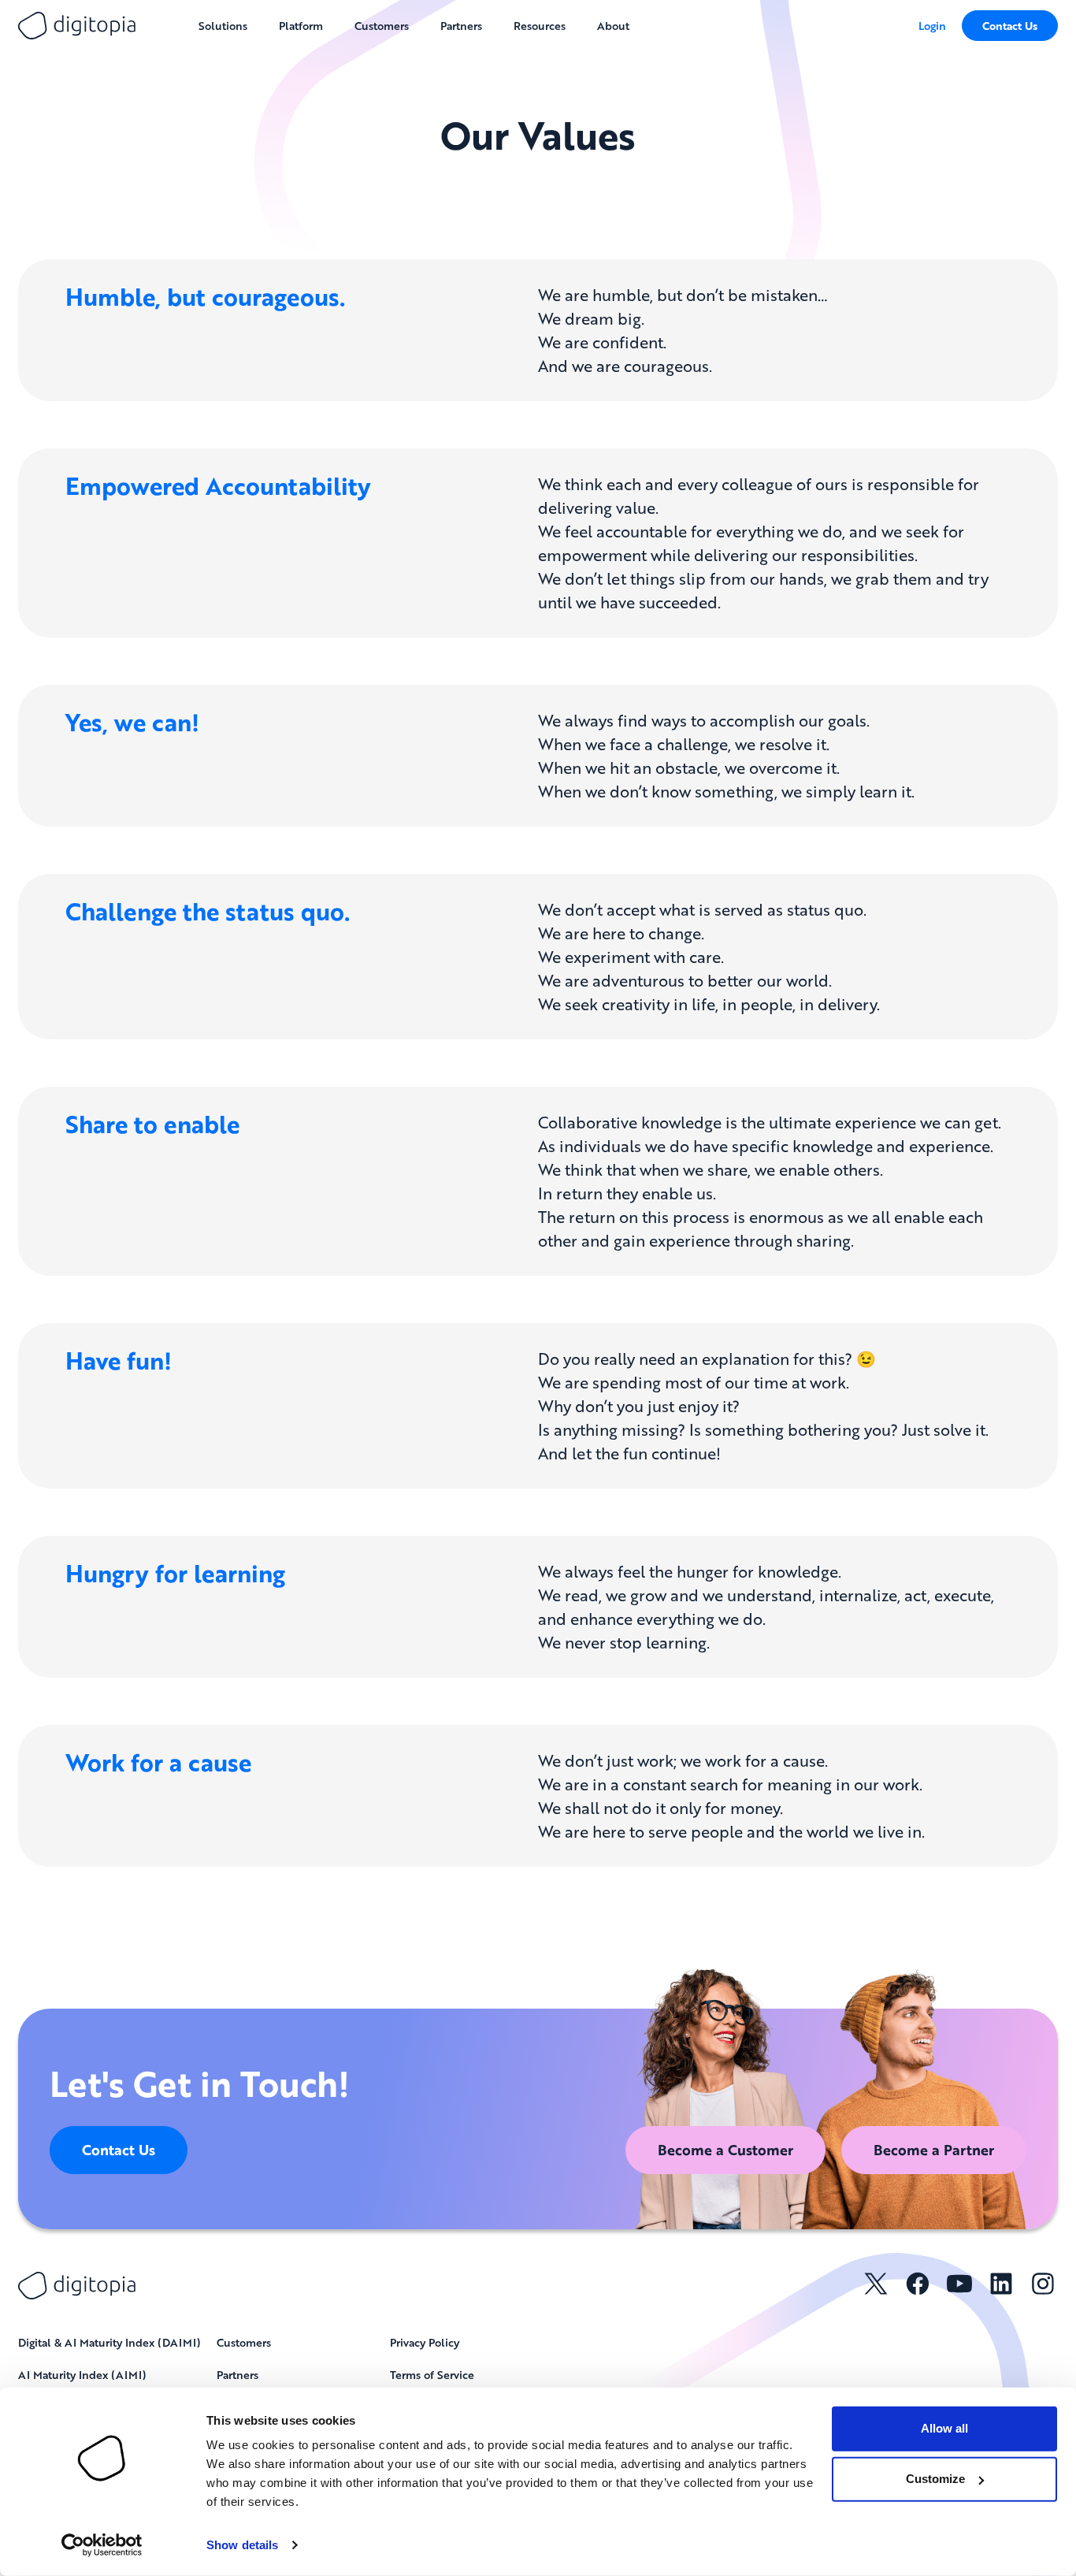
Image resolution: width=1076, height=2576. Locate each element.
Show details (242, 2545)
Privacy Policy (425, 2342)
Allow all (944, 2428)
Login (932, 25)
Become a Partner (934, 2150)
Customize (935, 2479)
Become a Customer (725, 2150)
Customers (244, 2342)
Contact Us (1010, 26)
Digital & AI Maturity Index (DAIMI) (109, 2342)
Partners (237, 2374)
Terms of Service (432, 2374)
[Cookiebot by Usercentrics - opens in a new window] (102, 2545)
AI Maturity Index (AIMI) (82, 2374)
